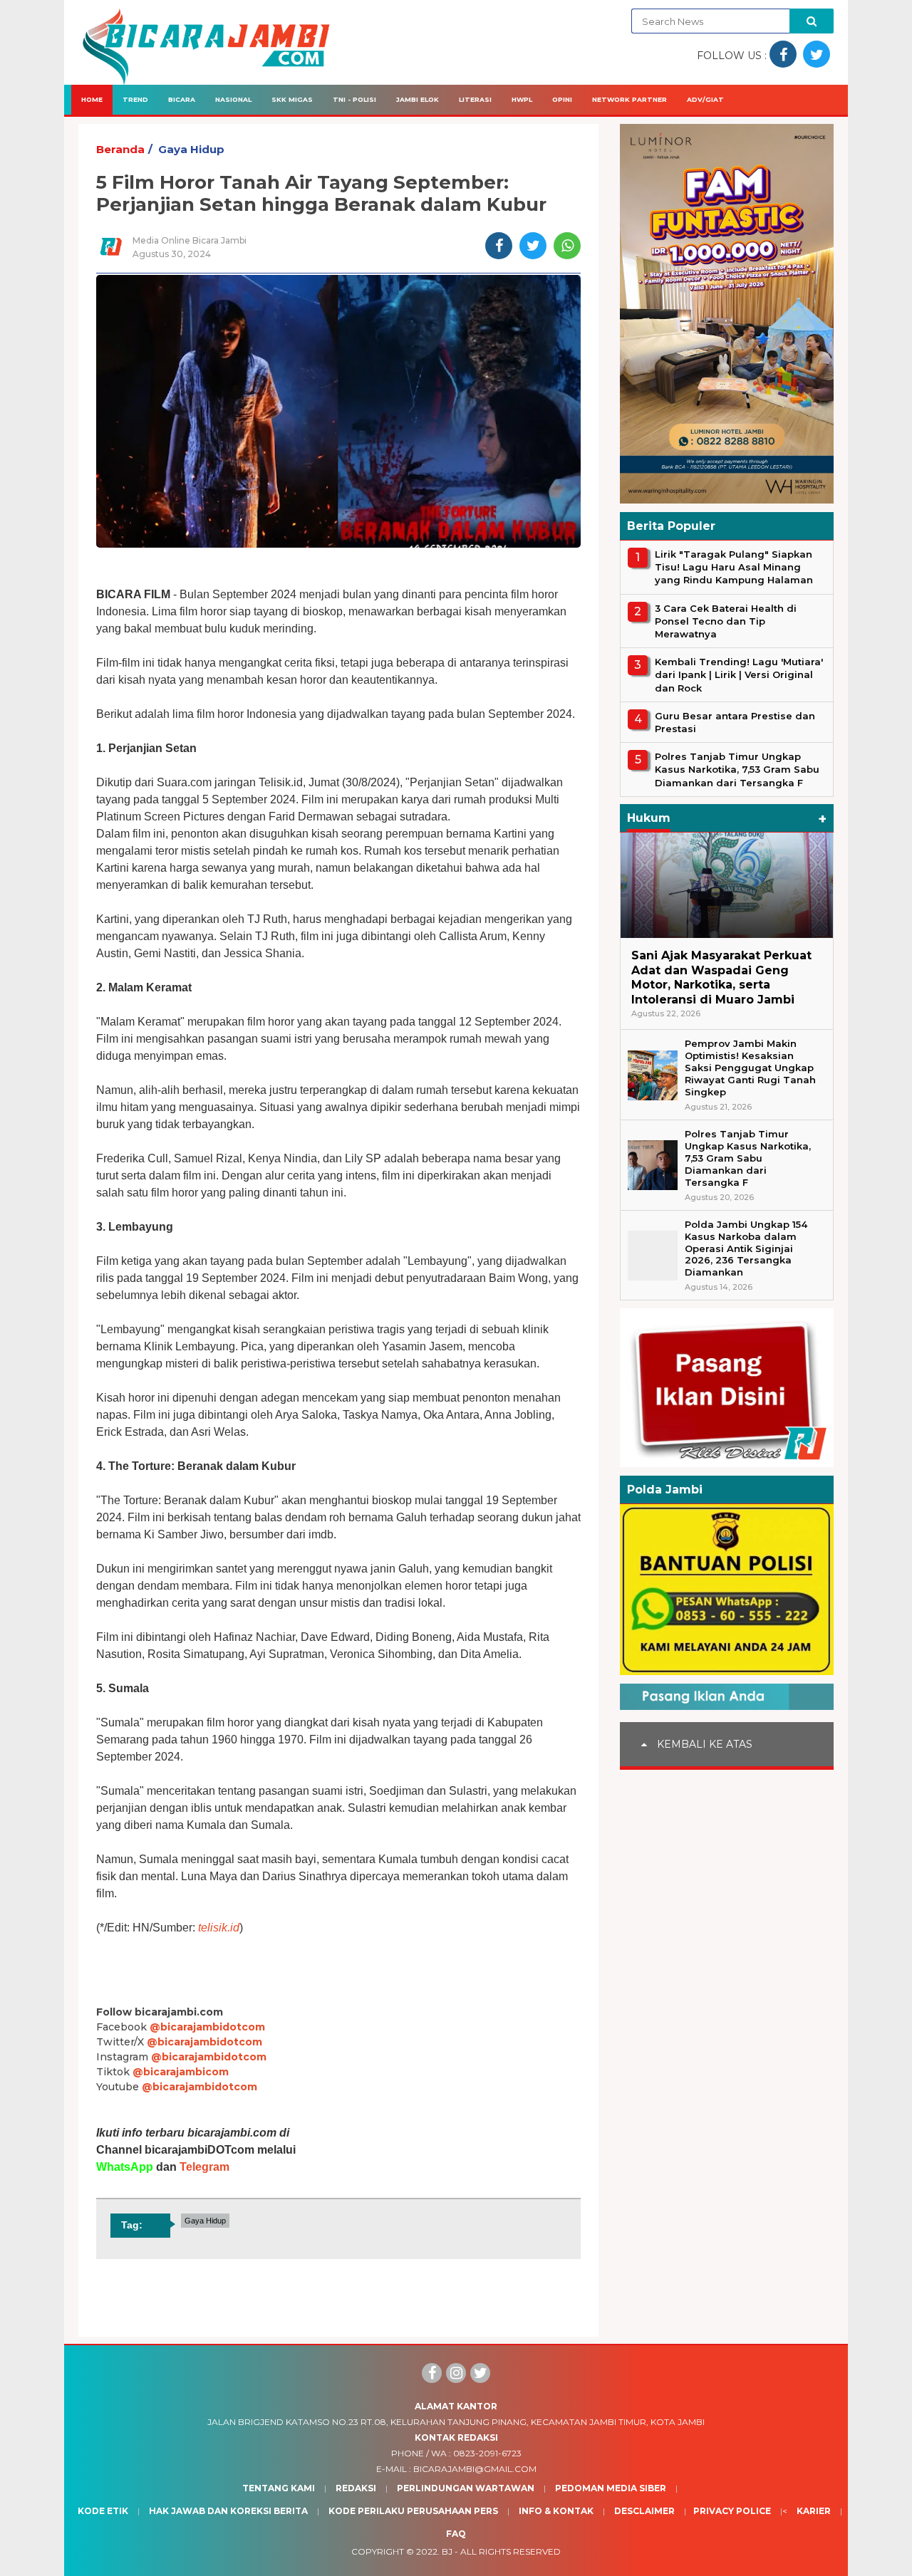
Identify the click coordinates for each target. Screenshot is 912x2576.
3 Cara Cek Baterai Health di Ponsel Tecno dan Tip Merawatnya (726, 621)
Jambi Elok (418, 99)
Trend (135, 99)
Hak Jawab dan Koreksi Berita (228, 2511)
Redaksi (356, 2488)
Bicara (182, 99)
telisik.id (219, 1928)
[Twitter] (480, 2373)
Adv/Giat (705, 99)
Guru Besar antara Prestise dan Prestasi (735, 722)
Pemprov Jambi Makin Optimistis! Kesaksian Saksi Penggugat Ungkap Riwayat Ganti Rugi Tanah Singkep (750, 1068)
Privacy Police (732, 2511)
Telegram (204, 2167)
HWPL (522, 99)
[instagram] (456, 2373)
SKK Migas (292, 99)
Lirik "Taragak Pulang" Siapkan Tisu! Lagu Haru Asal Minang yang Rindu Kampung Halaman (734, 567)
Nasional (233, 99)
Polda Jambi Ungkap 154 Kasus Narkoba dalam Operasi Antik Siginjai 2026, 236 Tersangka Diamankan (746, 1248)
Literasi (475, 99)
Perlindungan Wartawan (466, 2488)
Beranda (120, 149)
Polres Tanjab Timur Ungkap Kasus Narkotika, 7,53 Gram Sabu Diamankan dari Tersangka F (737, 769)
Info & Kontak (556, 2511)
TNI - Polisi (354, 99)
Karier (814, 2511)
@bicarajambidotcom (207, 2027)
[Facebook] (432, 2373)
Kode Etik (103, 2511)
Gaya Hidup (191, 149)
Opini (562, 99)
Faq (456, 2534)
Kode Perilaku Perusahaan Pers (413, 2511)
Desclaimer (644, 2511)
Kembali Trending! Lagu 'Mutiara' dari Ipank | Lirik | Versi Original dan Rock (739, 674)
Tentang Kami (279, 2488)
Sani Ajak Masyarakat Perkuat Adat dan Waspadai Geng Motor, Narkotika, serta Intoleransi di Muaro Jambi (721, 977)
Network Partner (629, 99)
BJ (447, 2551)
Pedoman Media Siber (611, 2488)
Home (92, 99)
